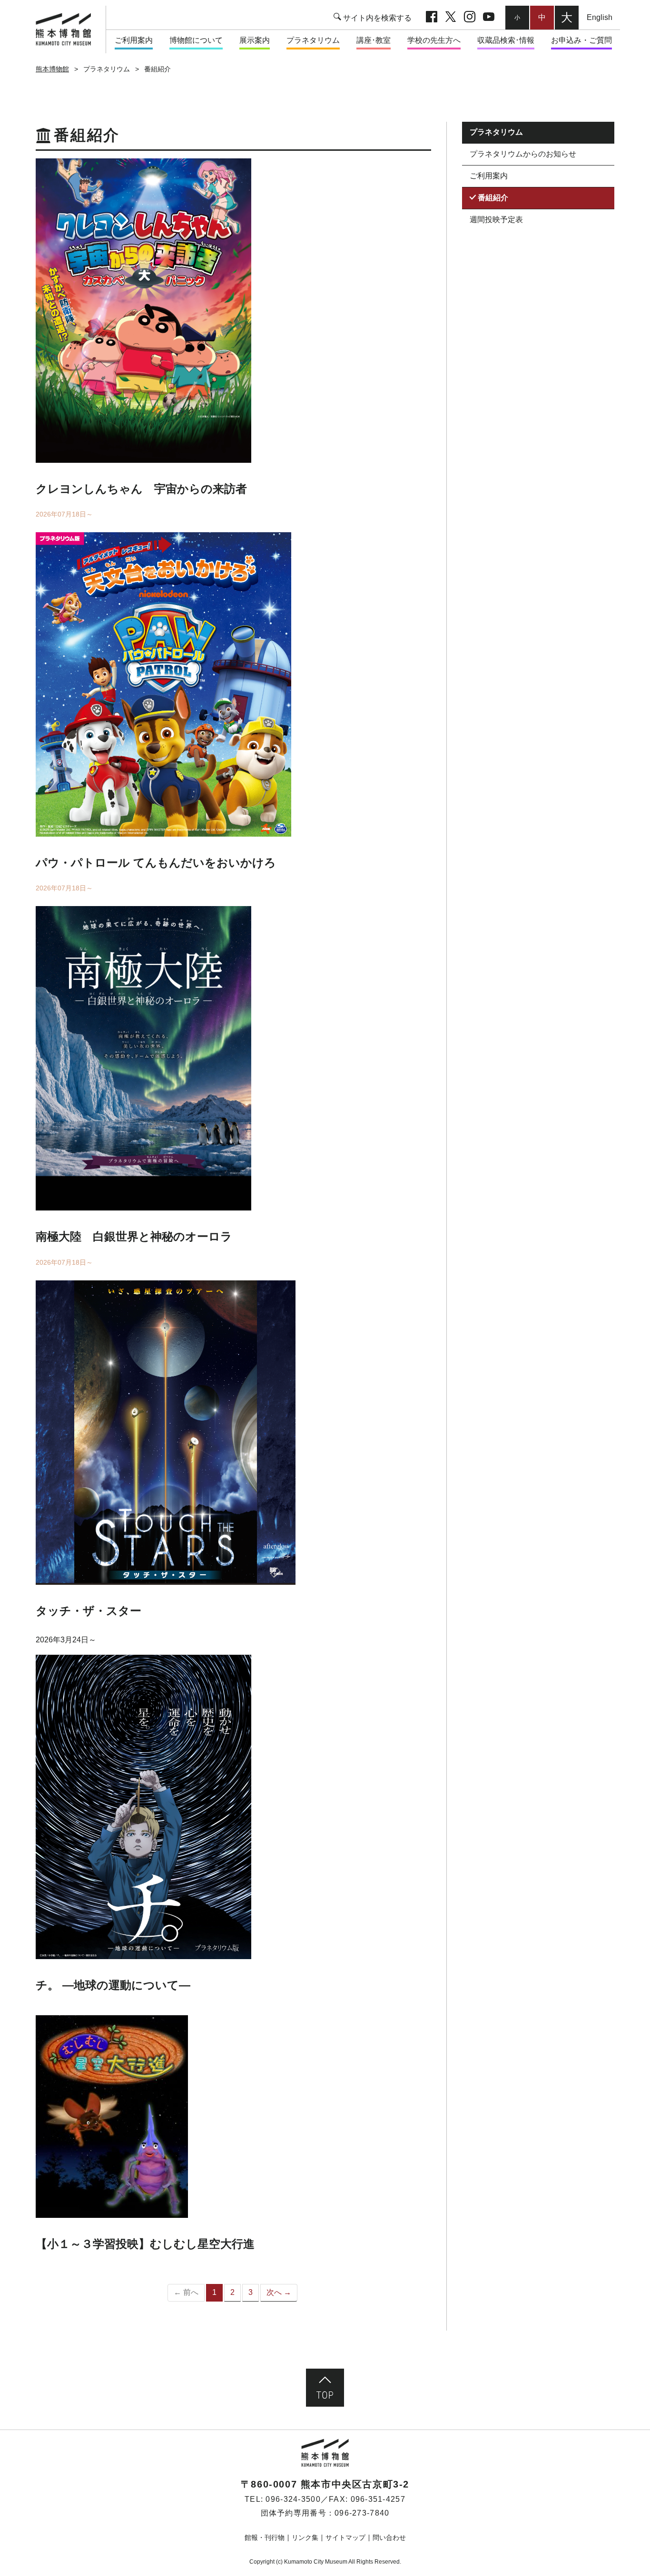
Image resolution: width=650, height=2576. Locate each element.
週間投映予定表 (496, 219)
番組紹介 (493, 197)
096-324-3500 (293, 2499)
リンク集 (305, 2537)
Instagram (470, 18)
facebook (432, 18)
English (600, 17)
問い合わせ (389, 2537)
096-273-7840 (362, 2513)
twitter (451, 18)
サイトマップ (345, 2537)
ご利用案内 (489, 176)
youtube (489, 18)
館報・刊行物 (265, 2537)
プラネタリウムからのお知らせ (523, 154)
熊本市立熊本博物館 (68, 29)
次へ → (279, 2292)
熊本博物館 (52, 69)
